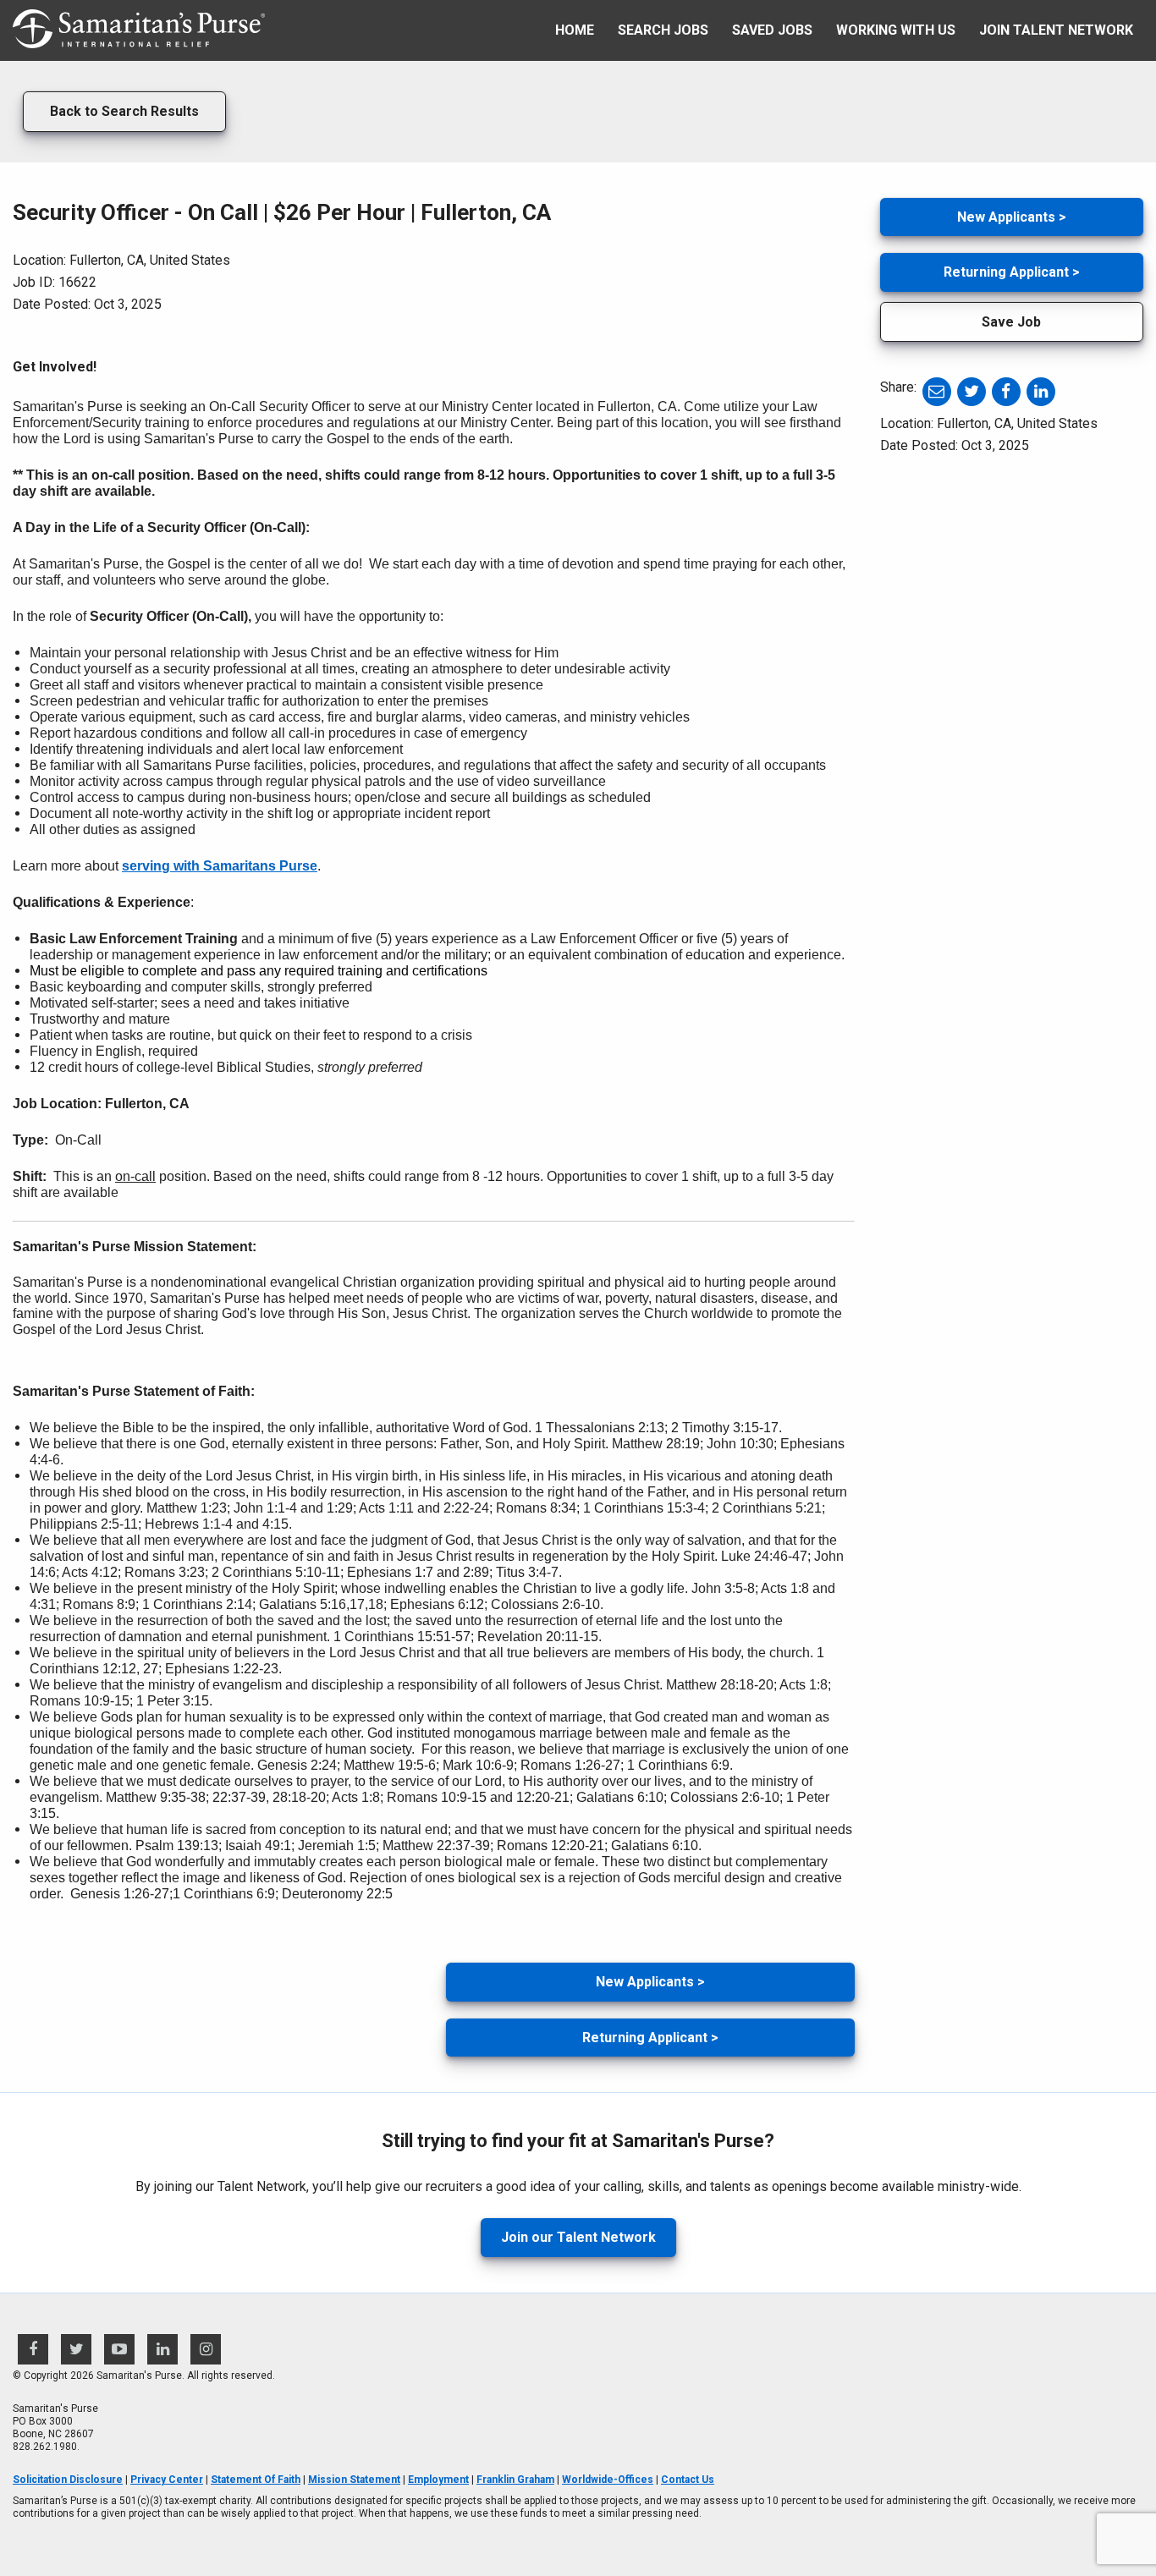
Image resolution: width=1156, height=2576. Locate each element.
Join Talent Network (1056, 30)
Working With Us (896, 30)
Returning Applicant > (650, 2038)
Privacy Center (167, 2480)
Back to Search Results (124, 111)
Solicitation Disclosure (68, 2480)
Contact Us (688, 2480)
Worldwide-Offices (608, 2480)
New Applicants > (650, 1982)
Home (575, 30)
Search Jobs (663, 30)
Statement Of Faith (256, 2480)
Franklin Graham (515, 2480)
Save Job (1011, 322)
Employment (438, 2480)
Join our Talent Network (578, 2237)
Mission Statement (354, 2480)
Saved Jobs (772, 30)
